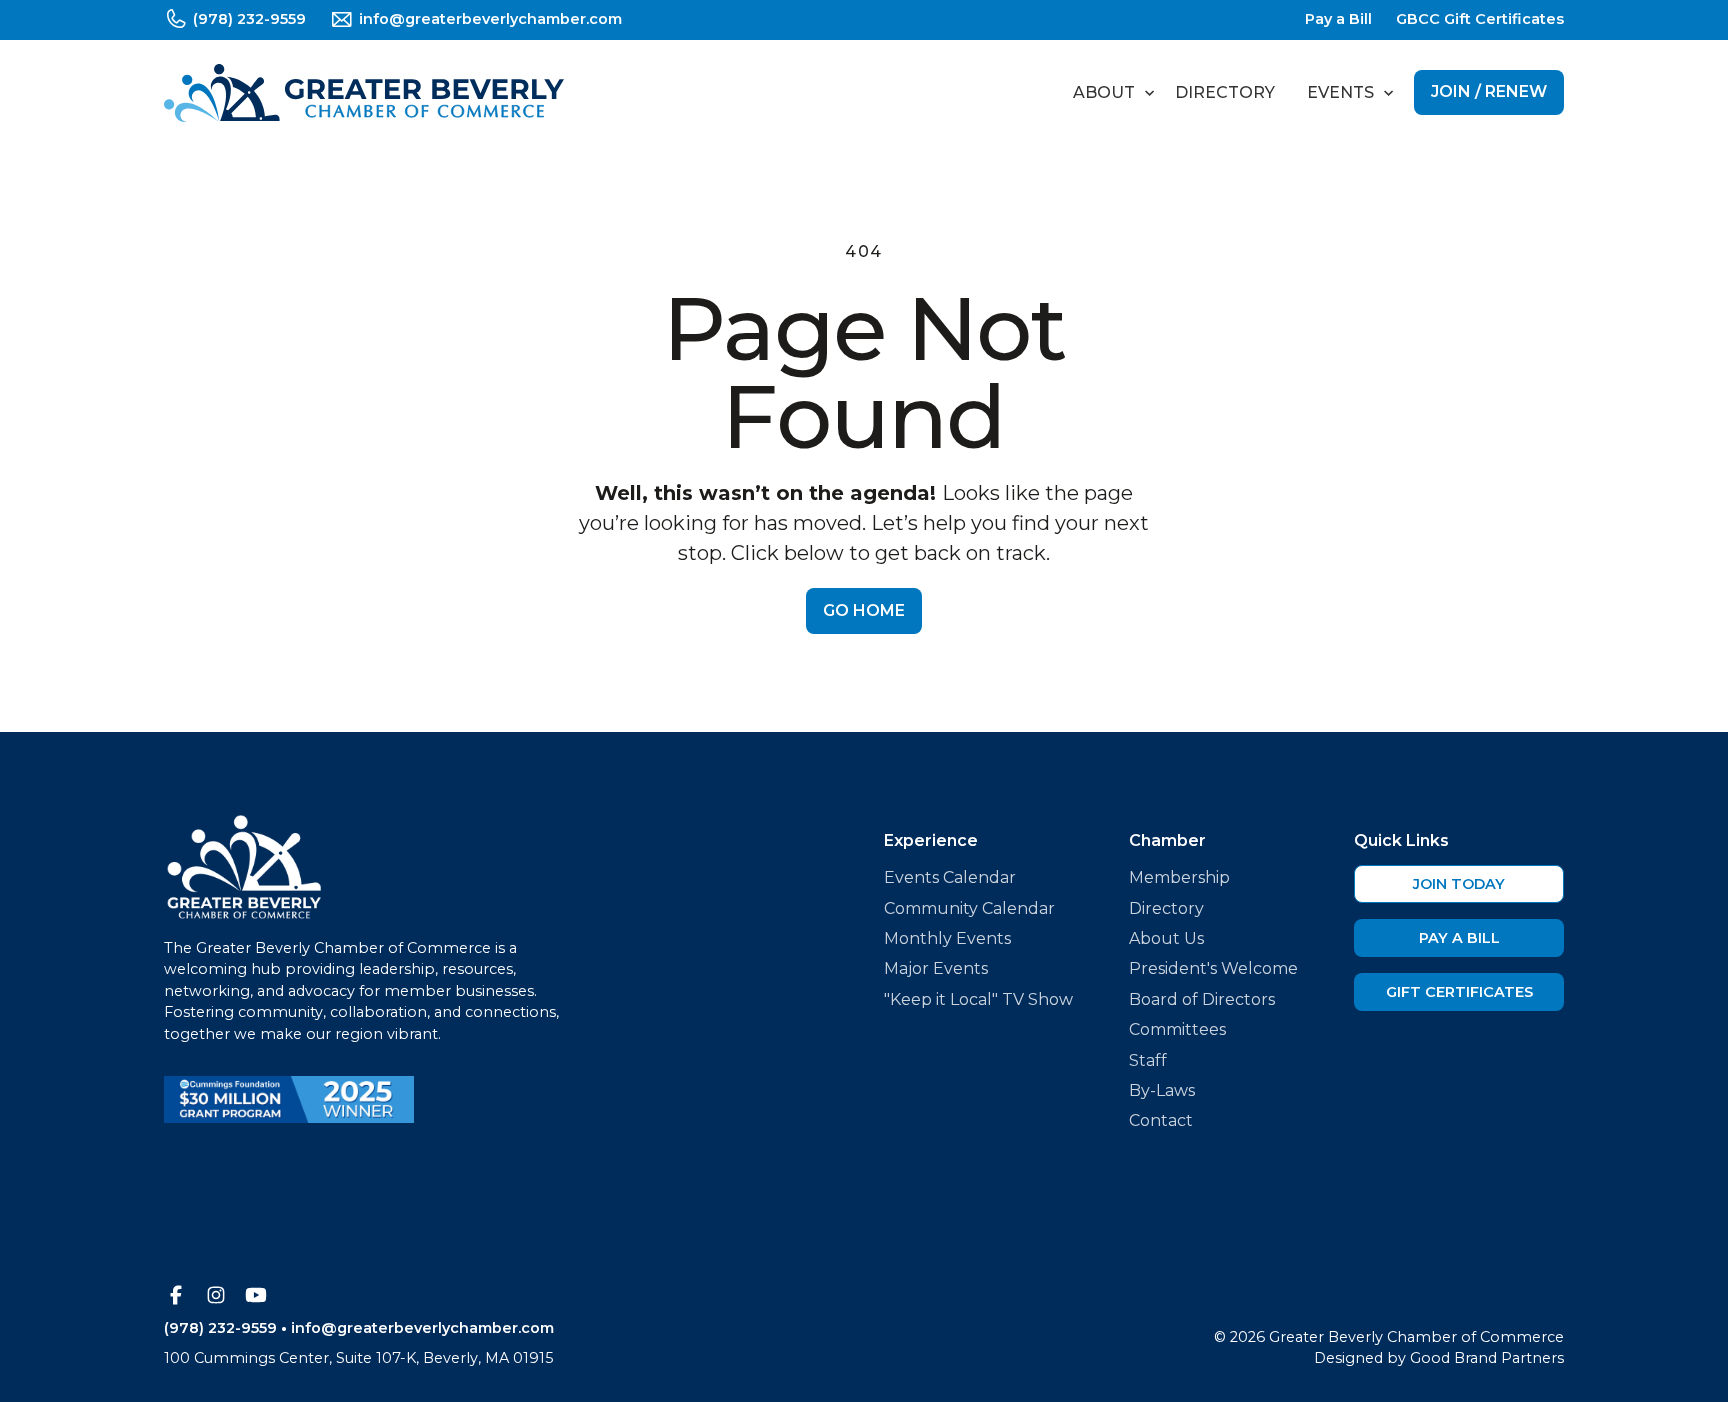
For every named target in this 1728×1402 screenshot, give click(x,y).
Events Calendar (950, 877)
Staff (1148, 1060)
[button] (1108, 93)
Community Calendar (969, 908)
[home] (364, 93)
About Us (1166, 938)
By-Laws (1162, 1090)
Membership (1179, 877)
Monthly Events (947, 938)
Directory (1225, 92)
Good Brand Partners (1487, 1358)
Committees (1177, 1029)
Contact (1161, 1120)
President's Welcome (1213, 968)
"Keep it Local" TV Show (978, 999)
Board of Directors (1202, 999)
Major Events (936, 968)
